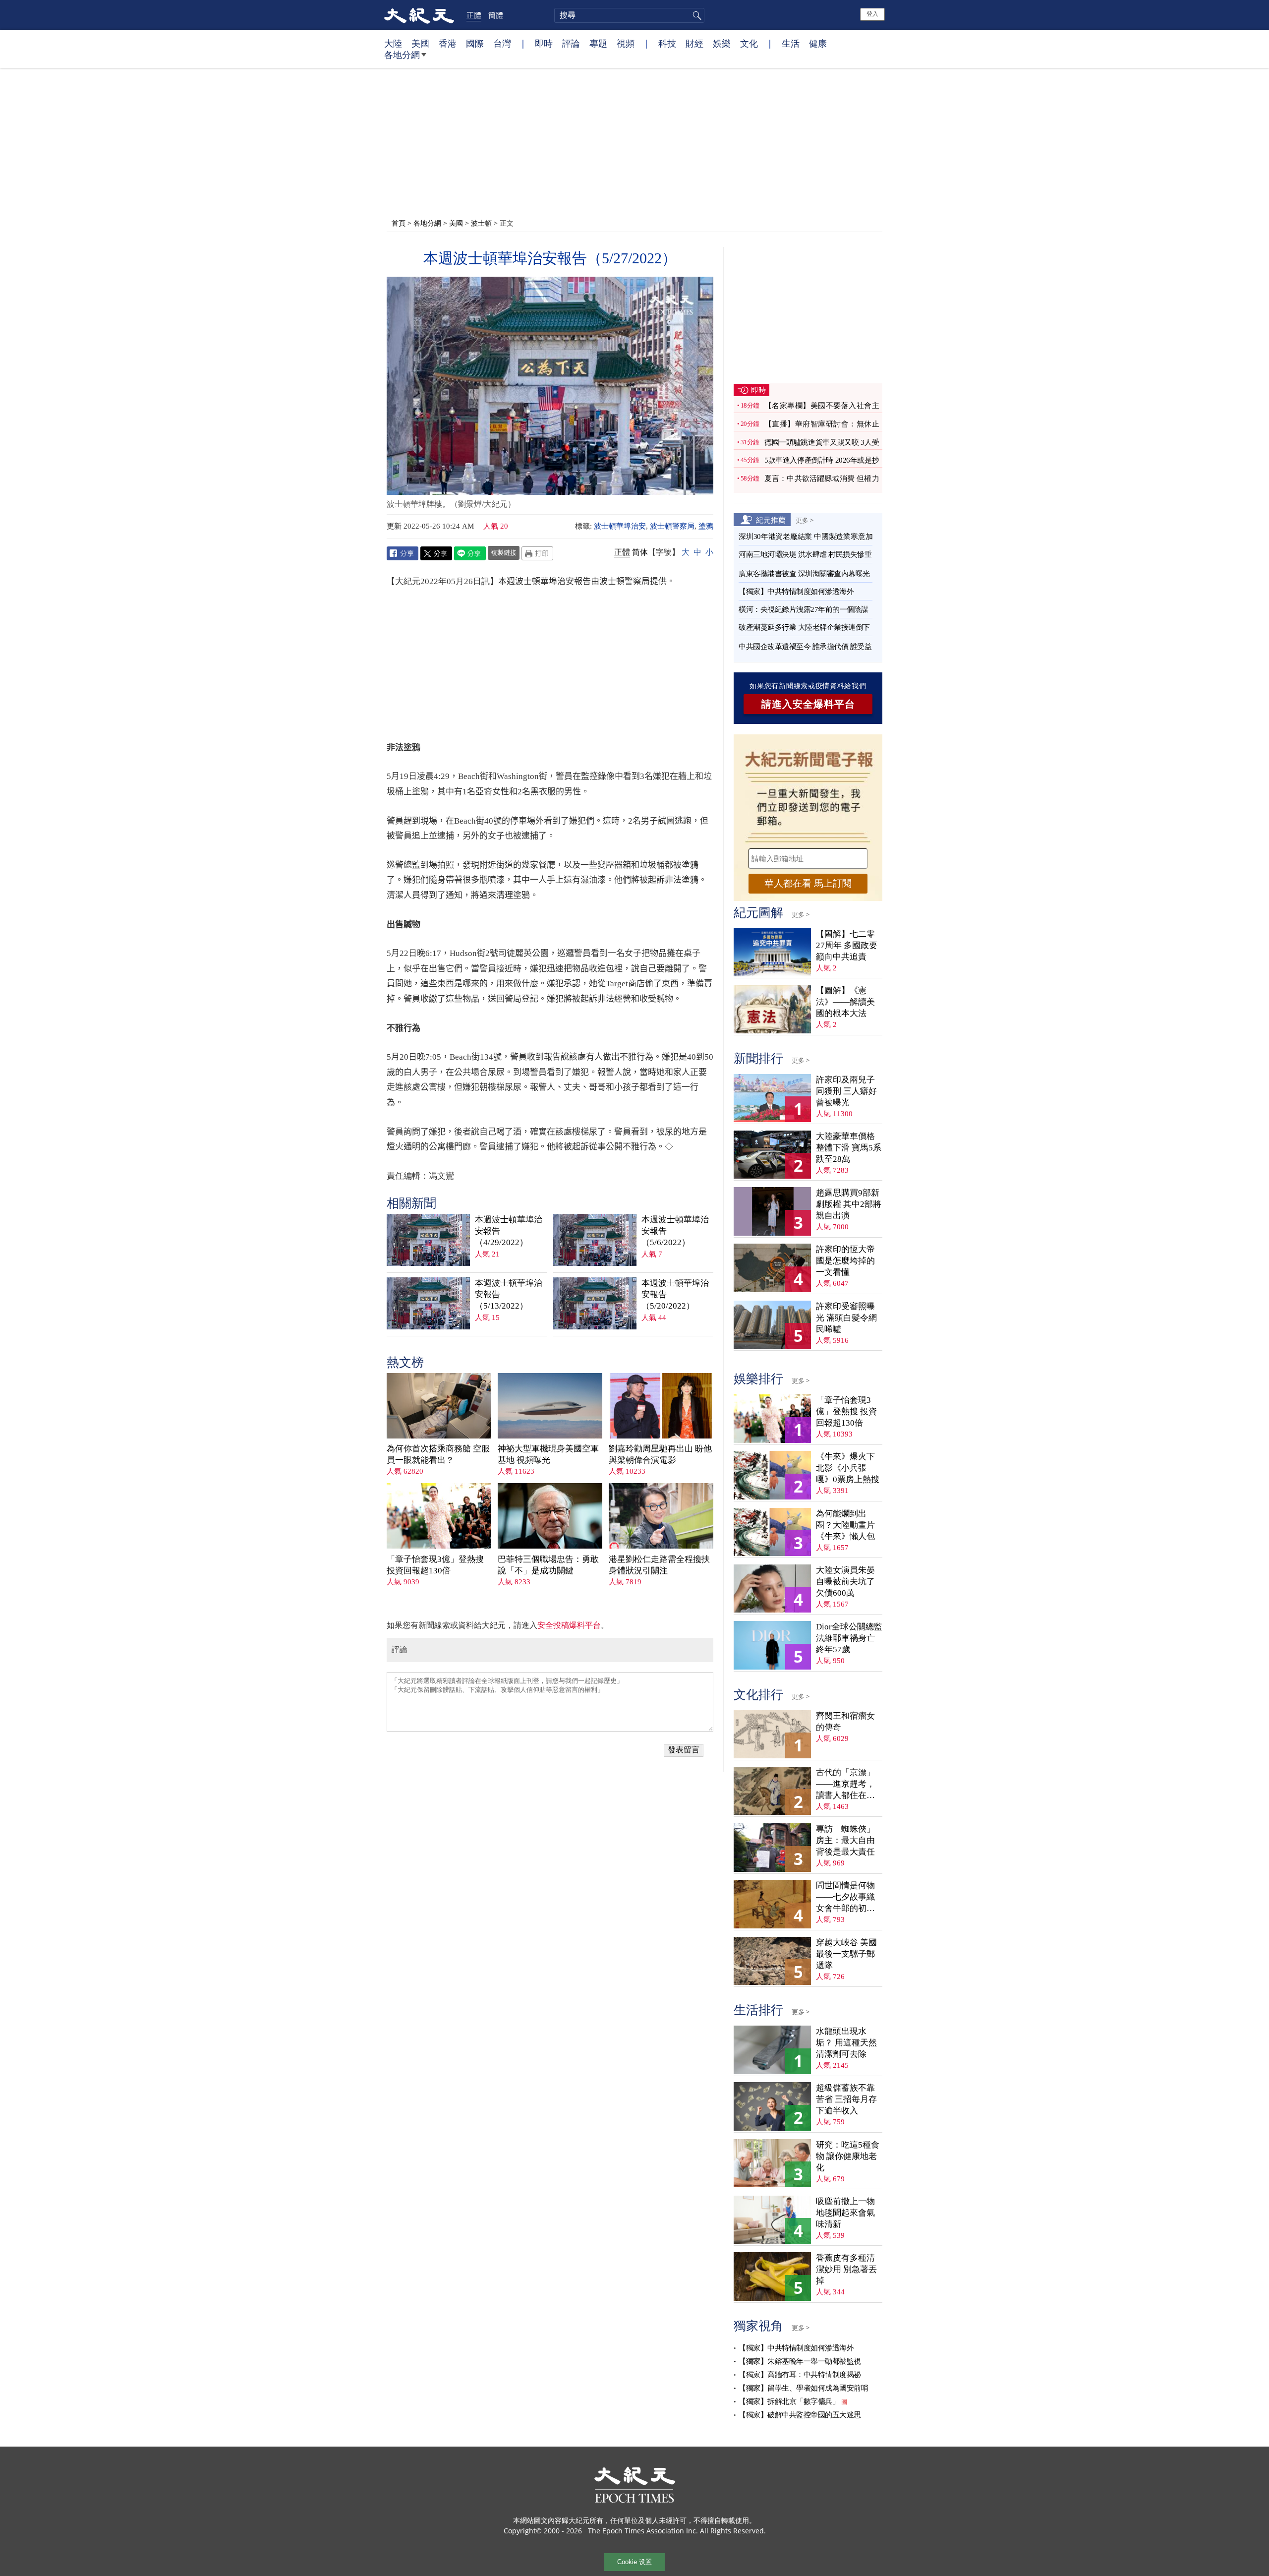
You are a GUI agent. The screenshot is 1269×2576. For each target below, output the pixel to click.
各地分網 (402, 55)
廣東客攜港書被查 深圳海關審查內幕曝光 (804, 574)
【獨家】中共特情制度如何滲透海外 (796, 592)
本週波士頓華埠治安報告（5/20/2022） (675, 1294)
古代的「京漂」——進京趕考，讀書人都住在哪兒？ (845, 1784)
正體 (474, 15)
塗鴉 (706, 526)
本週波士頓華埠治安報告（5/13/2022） (509, 1294)
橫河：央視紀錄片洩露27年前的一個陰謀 (804, 609)
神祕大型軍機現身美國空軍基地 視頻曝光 (548, 1454)
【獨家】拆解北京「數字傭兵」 (789, 2401)
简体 (640, 552)
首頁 (399, 223)
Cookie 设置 (634, 2562)
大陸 (393, 43)
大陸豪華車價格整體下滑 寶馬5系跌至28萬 (849, 1148)
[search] (629, 15)
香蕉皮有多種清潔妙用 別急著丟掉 (846, 2269)
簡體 (496, 15)
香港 (448, 43)
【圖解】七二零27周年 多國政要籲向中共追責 (847, 945)
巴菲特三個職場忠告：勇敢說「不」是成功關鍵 (548, 1565)
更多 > (805, 520)
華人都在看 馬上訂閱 (808, 883)
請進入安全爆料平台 (808, 704)
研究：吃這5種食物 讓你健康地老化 (848, 2156)
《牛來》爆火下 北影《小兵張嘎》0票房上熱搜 (848, 1468)
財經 (694, 43)
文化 (749, 43)
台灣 (502, 43)
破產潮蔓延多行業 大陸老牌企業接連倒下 (804, 627)
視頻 (626, 43)
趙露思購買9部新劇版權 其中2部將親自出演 (849, 1204)
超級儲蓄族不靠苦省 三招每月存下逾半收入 (846, 2099)
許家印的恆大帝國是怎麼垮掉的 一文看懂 (845, 1261)
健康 (818, 43)
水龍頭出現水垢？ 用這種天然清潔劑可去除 (846, 2043)
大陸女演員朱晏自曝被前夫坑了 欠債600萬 (845, 1582)
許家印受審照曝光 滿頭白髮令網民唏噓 (846, 1318)
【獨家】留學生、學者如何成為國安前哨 (803, 2388)
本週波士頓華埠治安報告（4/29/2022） (509, 1231)
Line (470, 553)
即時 (544, 43)
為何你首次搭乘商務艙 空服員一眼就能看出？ (438, 1454)
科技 (667, 43)
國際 (475, 43)
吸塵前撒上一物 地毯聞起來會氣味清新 (845, 2213)
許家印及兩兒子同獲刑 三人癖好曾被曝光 (846, 1091)
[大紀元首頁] (419, 15)
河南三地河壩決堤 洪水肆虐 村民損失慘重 (805, 554)
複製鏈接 (504, 552)
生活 (791, 43)
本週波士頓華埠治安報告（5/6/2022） (675, 1231)
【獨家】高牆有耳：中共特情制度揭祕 (800, 2375)
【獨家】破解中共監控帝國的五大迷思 (800, 2415)
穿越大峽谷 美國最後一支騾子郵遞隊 (846, 1954)
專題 (598, 43)
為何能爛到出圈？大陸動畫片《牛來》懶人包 (845, 1525)
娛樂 (722, 43)
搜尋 (695, 15)
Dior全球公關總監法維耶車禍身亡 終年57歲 (849, 1638)
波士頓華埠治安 (620, 526)
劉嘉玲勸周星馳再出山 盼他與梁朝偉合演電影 (660, 1454)
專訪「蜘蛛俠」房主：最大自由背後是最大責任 (845, 1840)
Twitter (436, 553)
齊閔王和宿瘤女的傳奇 (845, 1722)
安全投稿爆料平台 (569, 1625)
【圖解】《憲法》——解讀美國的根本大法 (845, 1002)
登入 (872, 14)
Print (537, 553)
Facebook (403, 553)
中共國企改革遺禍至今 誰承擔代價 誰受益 (805, 647)
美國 (420, 43)
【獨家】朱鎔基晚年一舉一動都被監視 (800, 2361)
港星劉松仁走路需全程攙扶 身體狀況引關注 (659, 1565)
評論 (571, 43)
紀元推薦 (771, 520)
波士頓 (481, 223)
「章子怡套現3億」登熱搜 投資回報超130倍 (435, 1565)
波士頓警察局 (672, 526)
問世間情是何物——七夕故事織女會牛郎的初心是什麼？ (845, 1897)
